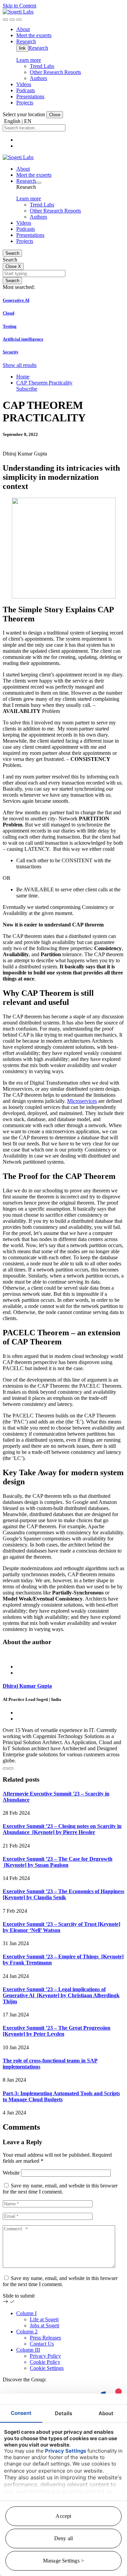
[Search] (5, 20)
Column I (26, 2313)
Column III (28, 2350)
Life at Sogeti (44, 2319)
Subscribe (27, 389)
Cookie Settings (47, 2368)
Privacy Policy (45, 2356)
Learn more (29, 60)
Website (11, 2173)
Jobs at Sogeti (45, 2325)
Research (38, 48)
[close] (12, 20)
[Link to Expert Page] (63, 1655)
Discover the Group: (25, 2380)
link (22, 48)
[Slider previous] (5, 1768)
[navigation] (19, 20)
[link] (18, 12)
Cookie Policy (45, 2362)
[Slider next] (11, 1768)
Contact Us (42, 2344)
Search (12, 253)
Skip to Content (19, 6)
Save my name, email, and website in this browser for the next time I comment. (60, 2189)
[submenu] (39, 183)
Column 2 (27, 2332)
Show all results (20, 365)
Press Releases (45, 2338)
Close (55, 115)
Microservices (82, 1101)
